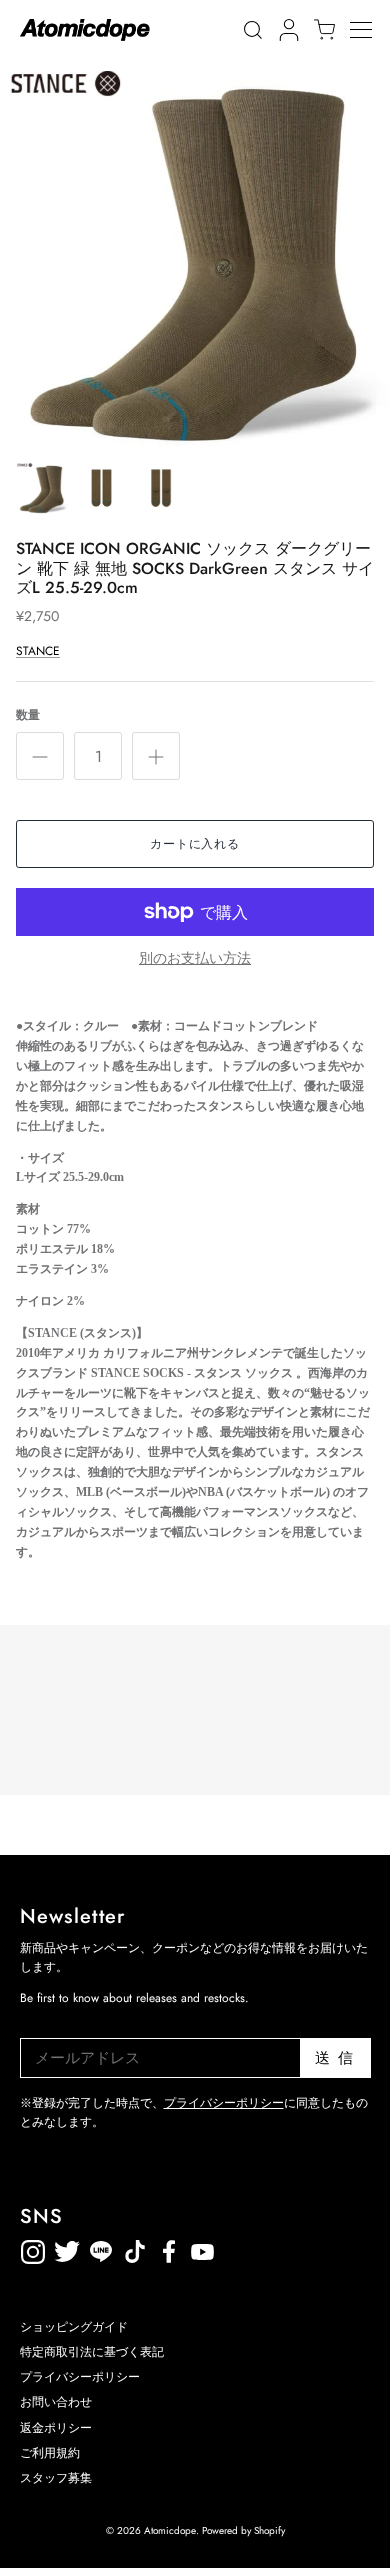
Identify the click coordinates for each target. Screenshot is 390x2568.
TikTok (101, 2248)
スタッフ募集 (56, 2478)
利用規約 (237, 2248)
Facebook (203, 2248)
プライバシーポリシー (224, 2103)
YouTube (169, 2248)
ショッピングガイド (74, 2327)
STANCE (38, 651)
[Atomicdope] (85, 30)
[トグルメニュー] (370, 30)
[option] (195, 255)
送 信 (334, 2058)
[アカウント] (286, 30)
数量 (28, 715)
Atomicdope (170, 2530)
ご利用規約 (50, 2453)
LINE (135, 2248)
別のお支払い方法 (195, 958)
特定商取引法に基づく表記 (92, 2352)
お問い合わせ (56, 2402)
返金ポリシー (271, 2248)
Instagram (33, 2248)
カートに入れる (195, 844)
